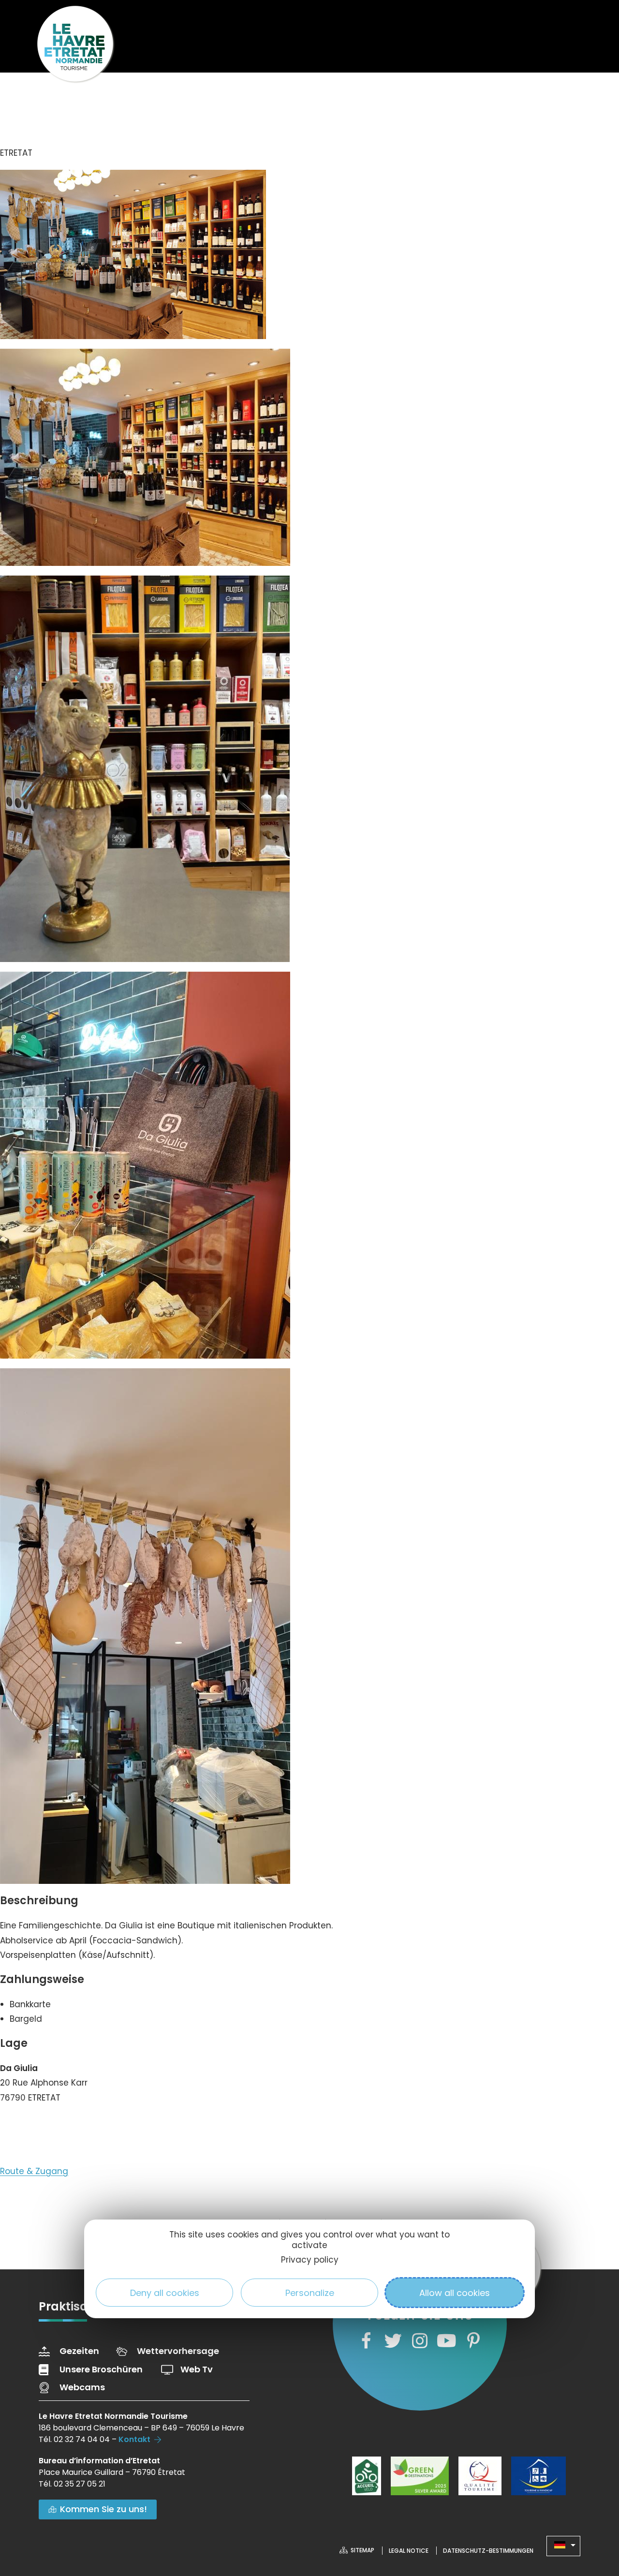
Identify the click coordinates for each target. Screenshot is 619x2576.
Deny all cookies (165, 2293)
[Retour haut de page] (592, 2516)
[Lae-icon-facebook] (366, 2341)
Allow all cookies (455, 2293)
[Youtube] (446, 2341)
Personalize (310, 2293)
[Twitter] (393, 2341)
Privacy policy (310, 2260)
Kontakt (134, 2439)
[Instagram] (420, 2341)
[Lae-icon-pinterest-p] (473, 2341)
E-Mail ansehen (42, 2127)
